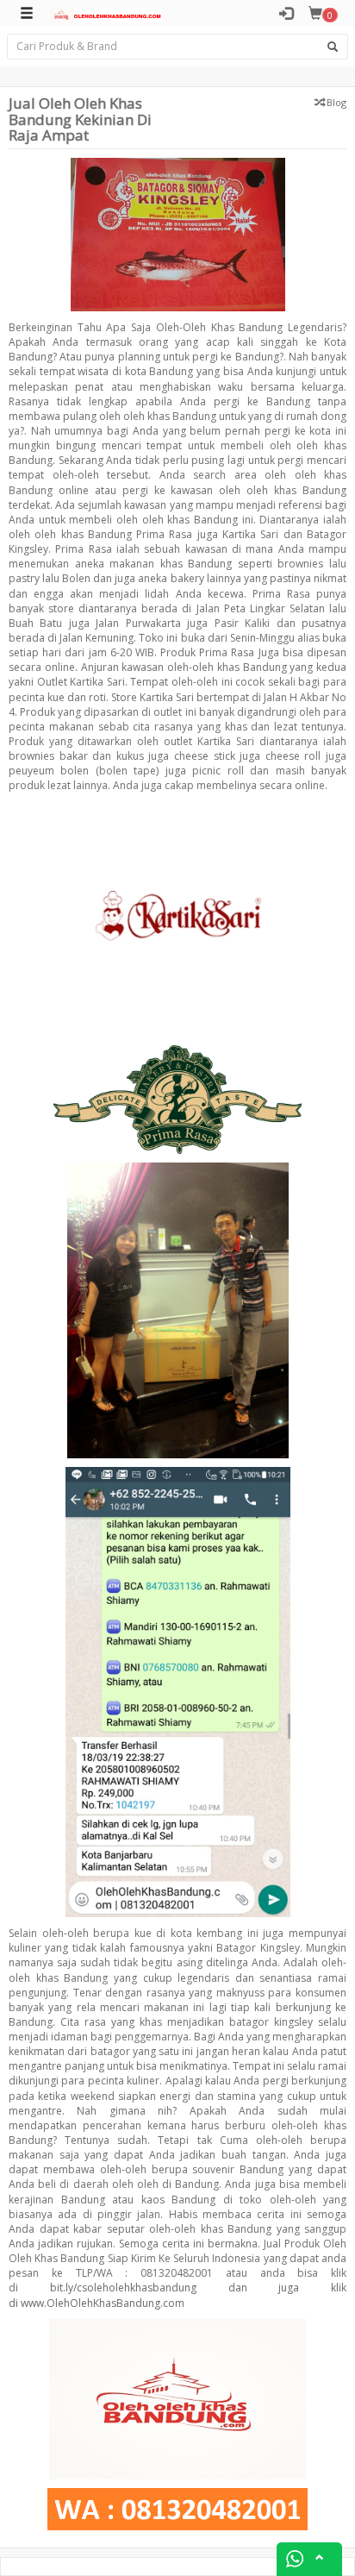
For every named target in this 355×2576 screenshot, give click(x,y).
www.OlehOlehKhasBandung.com (103, 2303)
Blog (336, 102)
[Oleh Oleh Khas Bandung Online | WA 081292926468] (106, 14)
